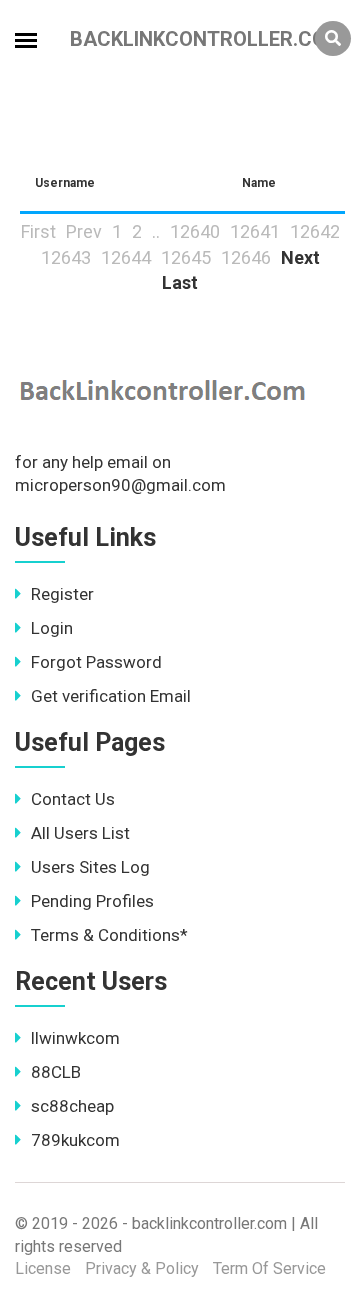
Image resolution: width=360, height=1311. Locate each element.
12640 (195, 231)
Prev (84, 231)
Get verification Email (111, 696)
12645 (186, 257)
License (43, 1268)
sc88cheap (72, 1106)
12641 (255, 231)
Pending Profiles (92, 901)
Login (52, 628)
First (38, 231)
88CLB (56, 1072)
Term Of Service (269, 1268)
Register (62, 594)
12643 (66, 257)
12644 (126, 257)
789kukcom (75, 1140)
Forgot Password (96, 662)
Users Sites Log (90, 867)
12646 (246, 257)
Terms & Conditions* (109, 935)
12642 (315, 231)
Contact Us (73, 799)
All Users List (80, 833)
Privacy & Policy (142, 1268)
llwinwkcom (75, 1038)
